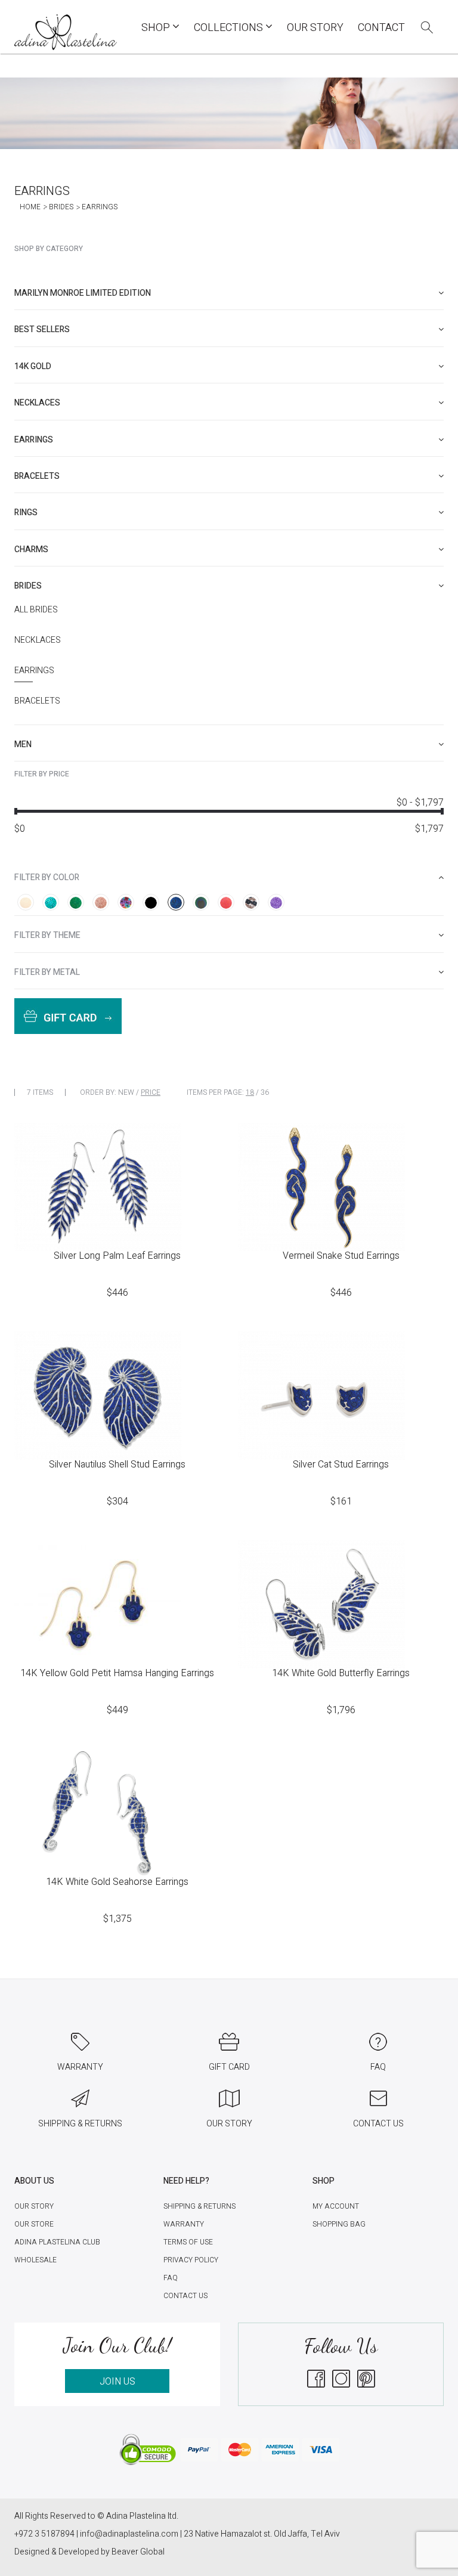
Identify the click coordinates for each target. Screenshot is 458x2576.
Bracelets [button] (37, 476)
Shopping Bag (339, 2224)
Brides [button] (28, 586)
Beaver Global (138, 2552)
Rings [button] (26, 513)
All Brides (36, 610)
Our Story (315, 28)
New (126, 1092)
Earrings (34, 671)
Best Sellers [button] (42, 329)
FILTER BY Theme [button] (47, 935)
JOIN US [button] (117, 2382)
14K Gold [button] (33, 366)
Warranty (184, 2224)
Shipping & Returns (199, 2206)
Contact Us (185, 2296)
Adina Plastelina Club (57, 2242)
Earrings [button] (34, 440)
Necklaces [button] (37, 403)
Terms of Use (188, 2242)
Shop (157, 28)
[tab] (229, 293)
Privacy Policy (191, 2260)
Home (30, 207)
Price (151, 1092)
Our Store (34, 2224)
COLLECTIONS (230, 28)
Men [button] (23, 744)
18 (250, 1092)
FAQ (171, 2278)
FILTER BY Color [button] (47, 877)
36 (265, 1092)
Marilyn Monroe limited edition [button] (83, 293)
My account (336, 2206)
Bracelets (37, 701)
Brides (61, 207)
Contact (381, 28)
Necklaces (38, 640)
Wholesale (35, 2260)
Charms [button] (31, 549)
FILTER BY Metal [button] (47, 972)
